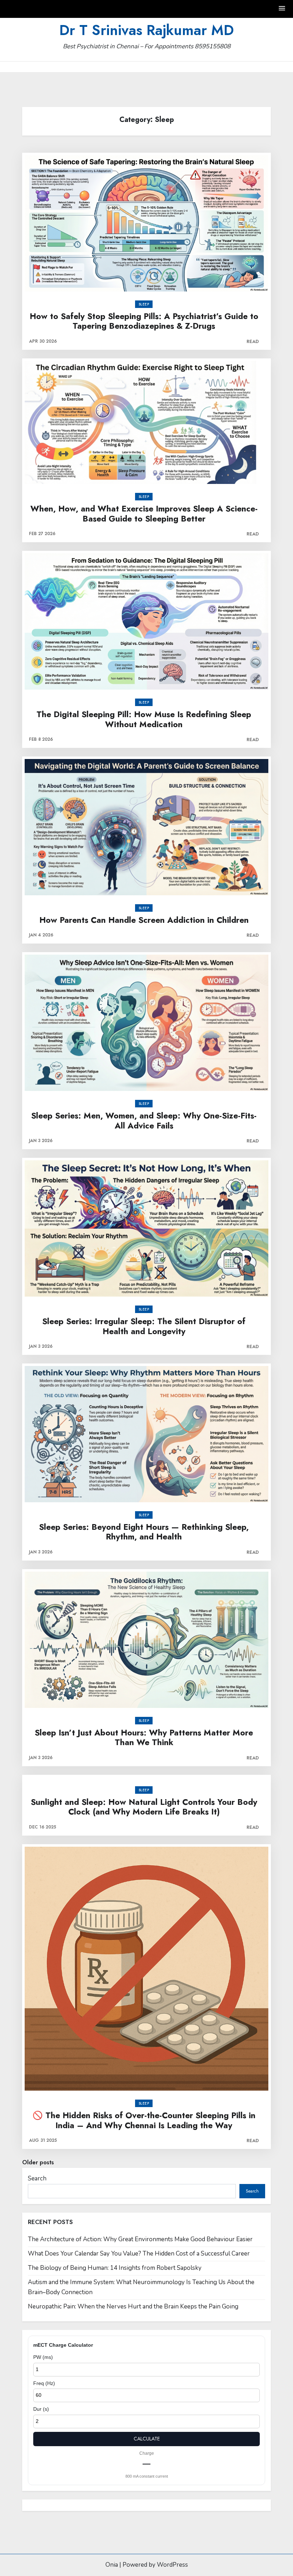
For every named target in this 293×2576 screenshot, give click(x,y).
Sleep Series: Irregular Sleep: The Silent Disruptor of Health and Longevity (144, 1326)
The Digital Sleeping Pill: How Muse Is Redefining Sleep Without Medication (144, 719)
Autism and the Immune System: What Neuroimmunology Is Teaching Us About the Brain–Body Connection (141, 2287)
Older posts (38, 2162)
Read (253, 341)
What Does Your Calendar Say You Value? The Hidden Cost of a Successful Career (139, 2254)
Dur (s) (41, 2409)
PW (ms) (43, 2357)
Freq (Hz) (44, 2383)
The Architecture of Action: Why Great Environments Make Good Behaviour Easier (140, 2239)
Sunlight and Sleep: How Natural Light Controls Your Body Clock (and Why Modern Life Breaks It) (144, 1807)
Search (37, 2178)
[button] (282, 9)
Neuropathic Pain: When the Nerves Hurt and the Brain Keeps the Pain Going (133, 2306)
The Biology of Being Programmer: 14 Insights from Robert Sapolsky (115, 2268)
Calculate (147, 2439)
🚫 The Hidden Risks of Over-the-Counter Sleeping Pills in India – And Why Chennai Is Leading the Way (144, 2120)
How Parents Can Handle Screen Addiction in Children (144, 920)
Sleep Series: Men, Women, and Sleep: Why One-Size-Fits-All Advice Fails (144, 1121)
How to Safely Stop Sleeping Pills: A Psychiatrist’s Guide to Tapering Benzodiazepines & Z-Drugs (144, 321)
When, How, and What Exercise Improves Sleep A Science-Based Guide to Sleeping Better (144, 514)
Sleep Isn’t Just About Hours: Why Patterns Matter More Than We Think (144, 1738)
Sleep (144, 304)
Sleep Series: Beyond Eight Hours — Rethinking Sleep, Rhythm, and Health (144, 1532)
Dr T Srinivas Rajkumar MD (146, 30)
